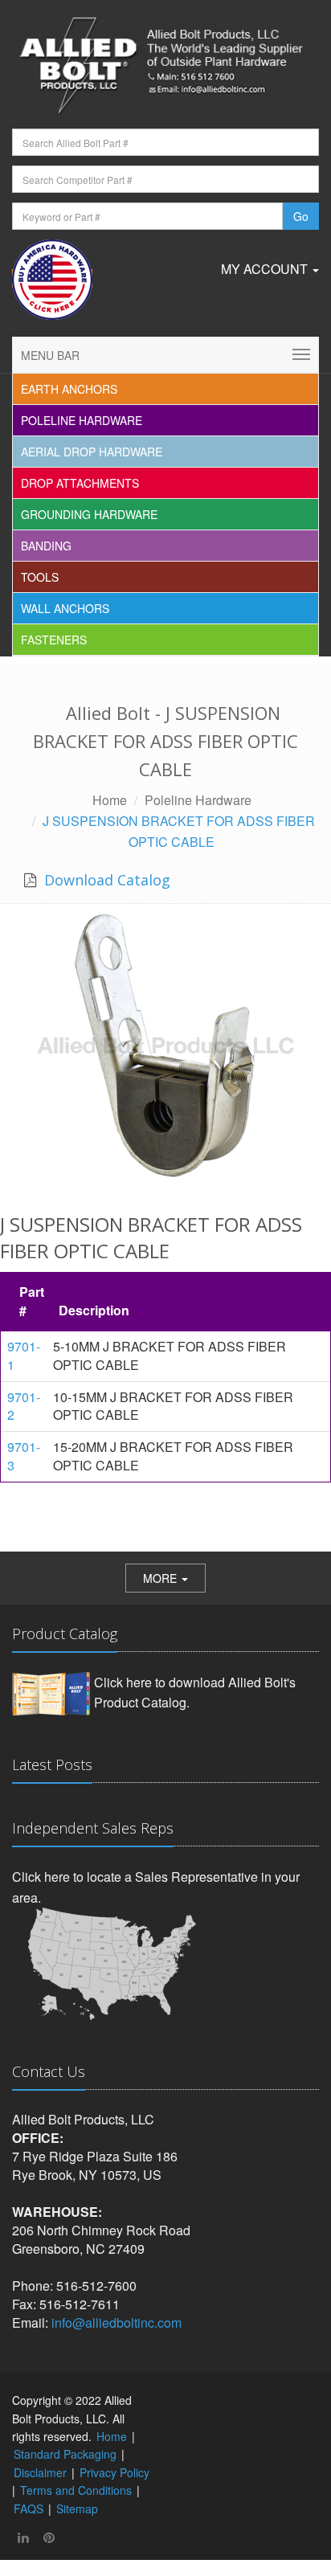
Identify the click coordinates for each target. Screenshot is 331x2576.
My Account (266, 269)
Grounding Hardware (89, 514)
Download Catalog (105, 880)
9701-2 (24, 1406)
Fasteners (54, 640)
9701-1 (24, 1355)
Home (110, 800)
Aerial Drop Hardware (92, 452)
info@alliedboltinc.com (116, 2322)
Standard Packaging (65, 2454)
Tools (40, 577)
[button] (165, 1578)
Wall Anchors (65, 608)
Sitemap (77, 2509)
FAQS (29, 2509)
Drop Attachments (80, 483)
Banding (46, 546)
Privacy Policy (114, 2472)
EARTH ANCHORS (69, 389)
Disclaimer (40, 2472)
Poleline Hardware (82, 420)
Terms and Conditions (76, 2490)
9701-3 (24, 1456)
